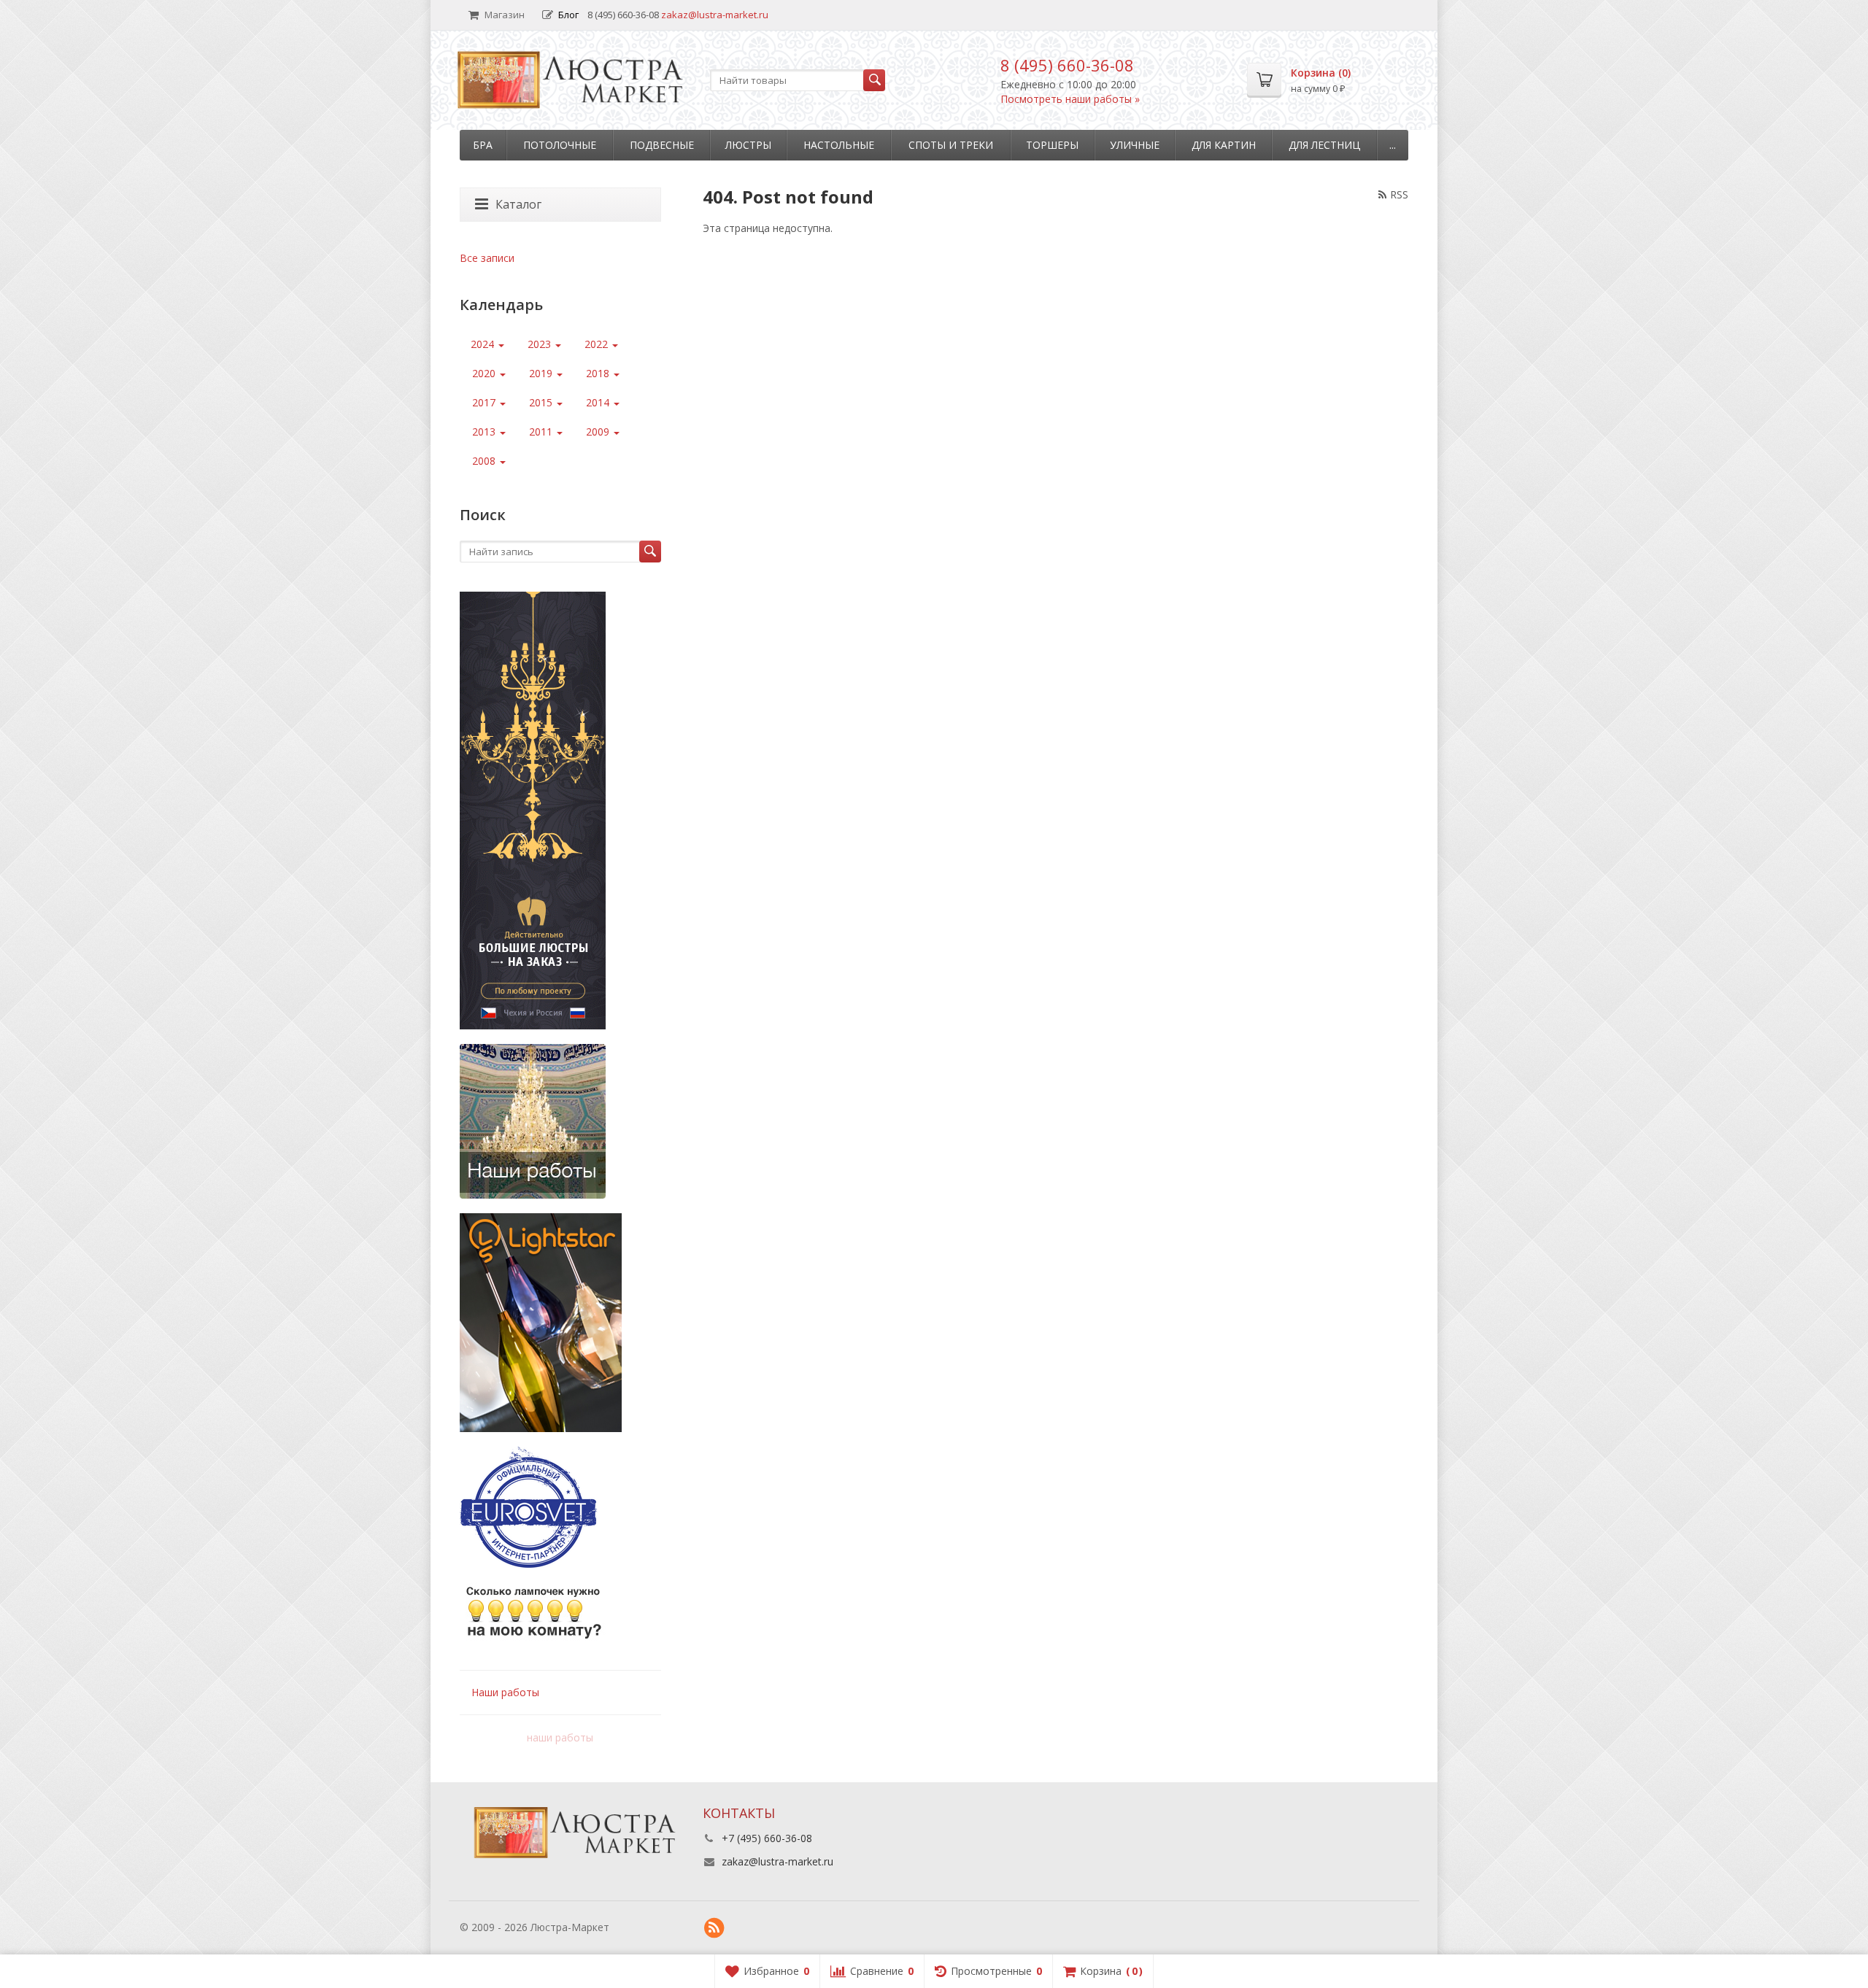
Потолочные (560, 145)
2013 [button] (485, 432)
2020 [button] (485, 373)
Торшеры (1052, 145)
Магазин (505, 15)
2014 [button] (599, 402)
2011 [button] (542, 432)
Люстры (748, 145)
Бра (483, 145)
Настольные (839, 145)
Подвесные (662, 145)
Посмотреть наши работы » (1070, 99)
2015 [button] (542, 402)
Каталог (518, 204)
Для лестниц (1324, 145)
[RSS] (714, 1928)
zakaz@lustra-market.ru (715, 15)
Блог (568, 15)
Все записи (487, 258)
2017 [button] (485, 402)
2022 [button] (598, 344)
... (1393, 145)
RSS (1399, 194)
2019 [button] (542, 373)
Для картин (1224, 145)
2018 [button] (599, 373)
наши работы (560, 1737)
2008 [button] (485, 461)
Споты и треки (951, 145)
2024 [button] (484, 344)
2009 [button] (599, 432)
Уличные (1135, 145)
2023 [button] (541, 344)
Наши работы (505, 1692)
